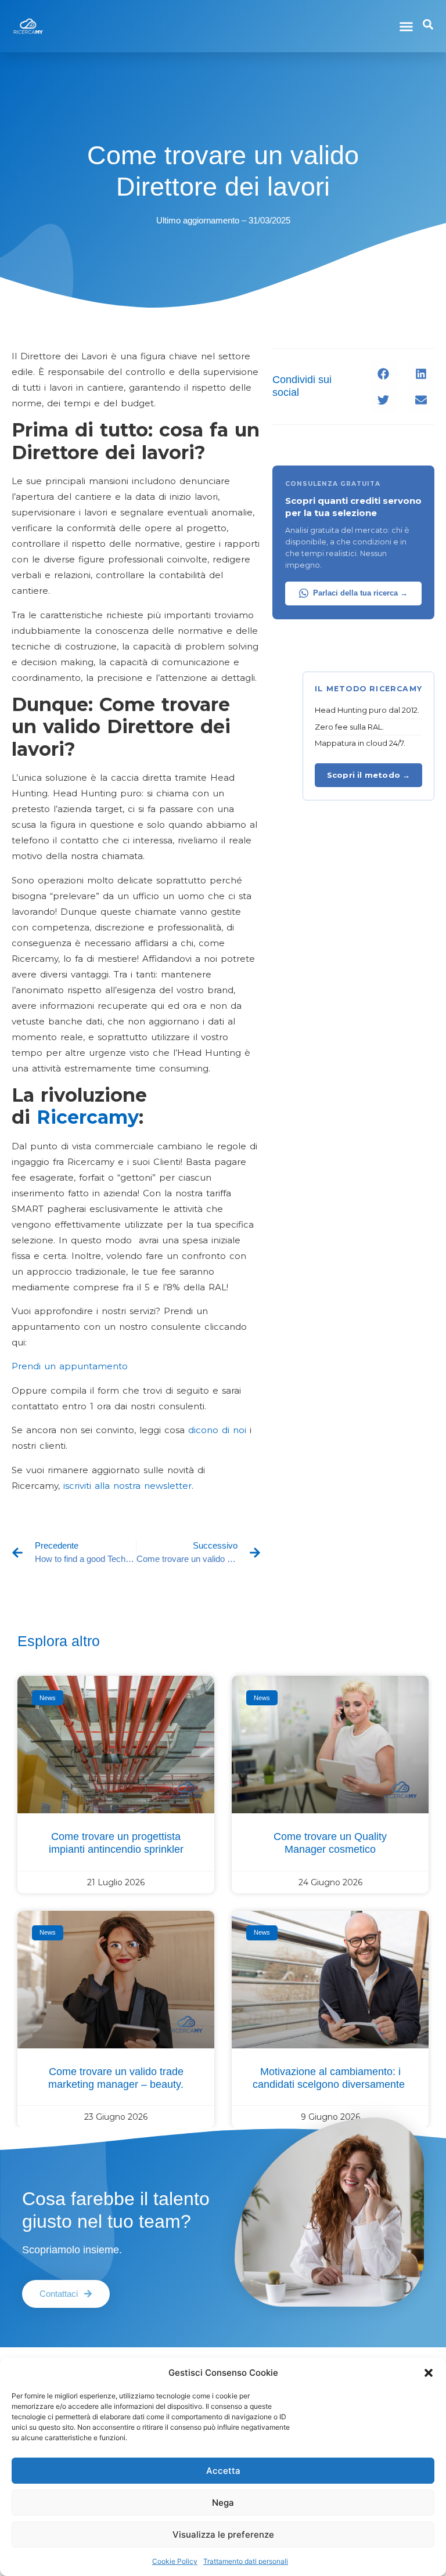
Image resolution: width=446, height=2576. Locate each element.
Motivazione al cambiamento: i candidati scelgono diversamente (330, 2078)
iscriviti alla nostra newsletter (126, 1486)
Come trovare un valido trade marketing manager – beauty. (116, 2078)
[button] (429, 2373)
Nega (223, 2503)
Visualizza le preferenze (223, 2534)
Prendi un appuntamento (70, 1366)
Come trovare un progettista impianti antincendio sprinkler (116, 1843)
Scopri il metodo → (369, 775)
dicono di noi (215, 1430)
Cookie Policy (175, 2561)
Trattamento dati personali (246, 2561)
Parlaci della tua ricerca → (360, 593)
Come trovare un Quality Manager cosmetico (330, 1843)
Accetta (223, 2471)
